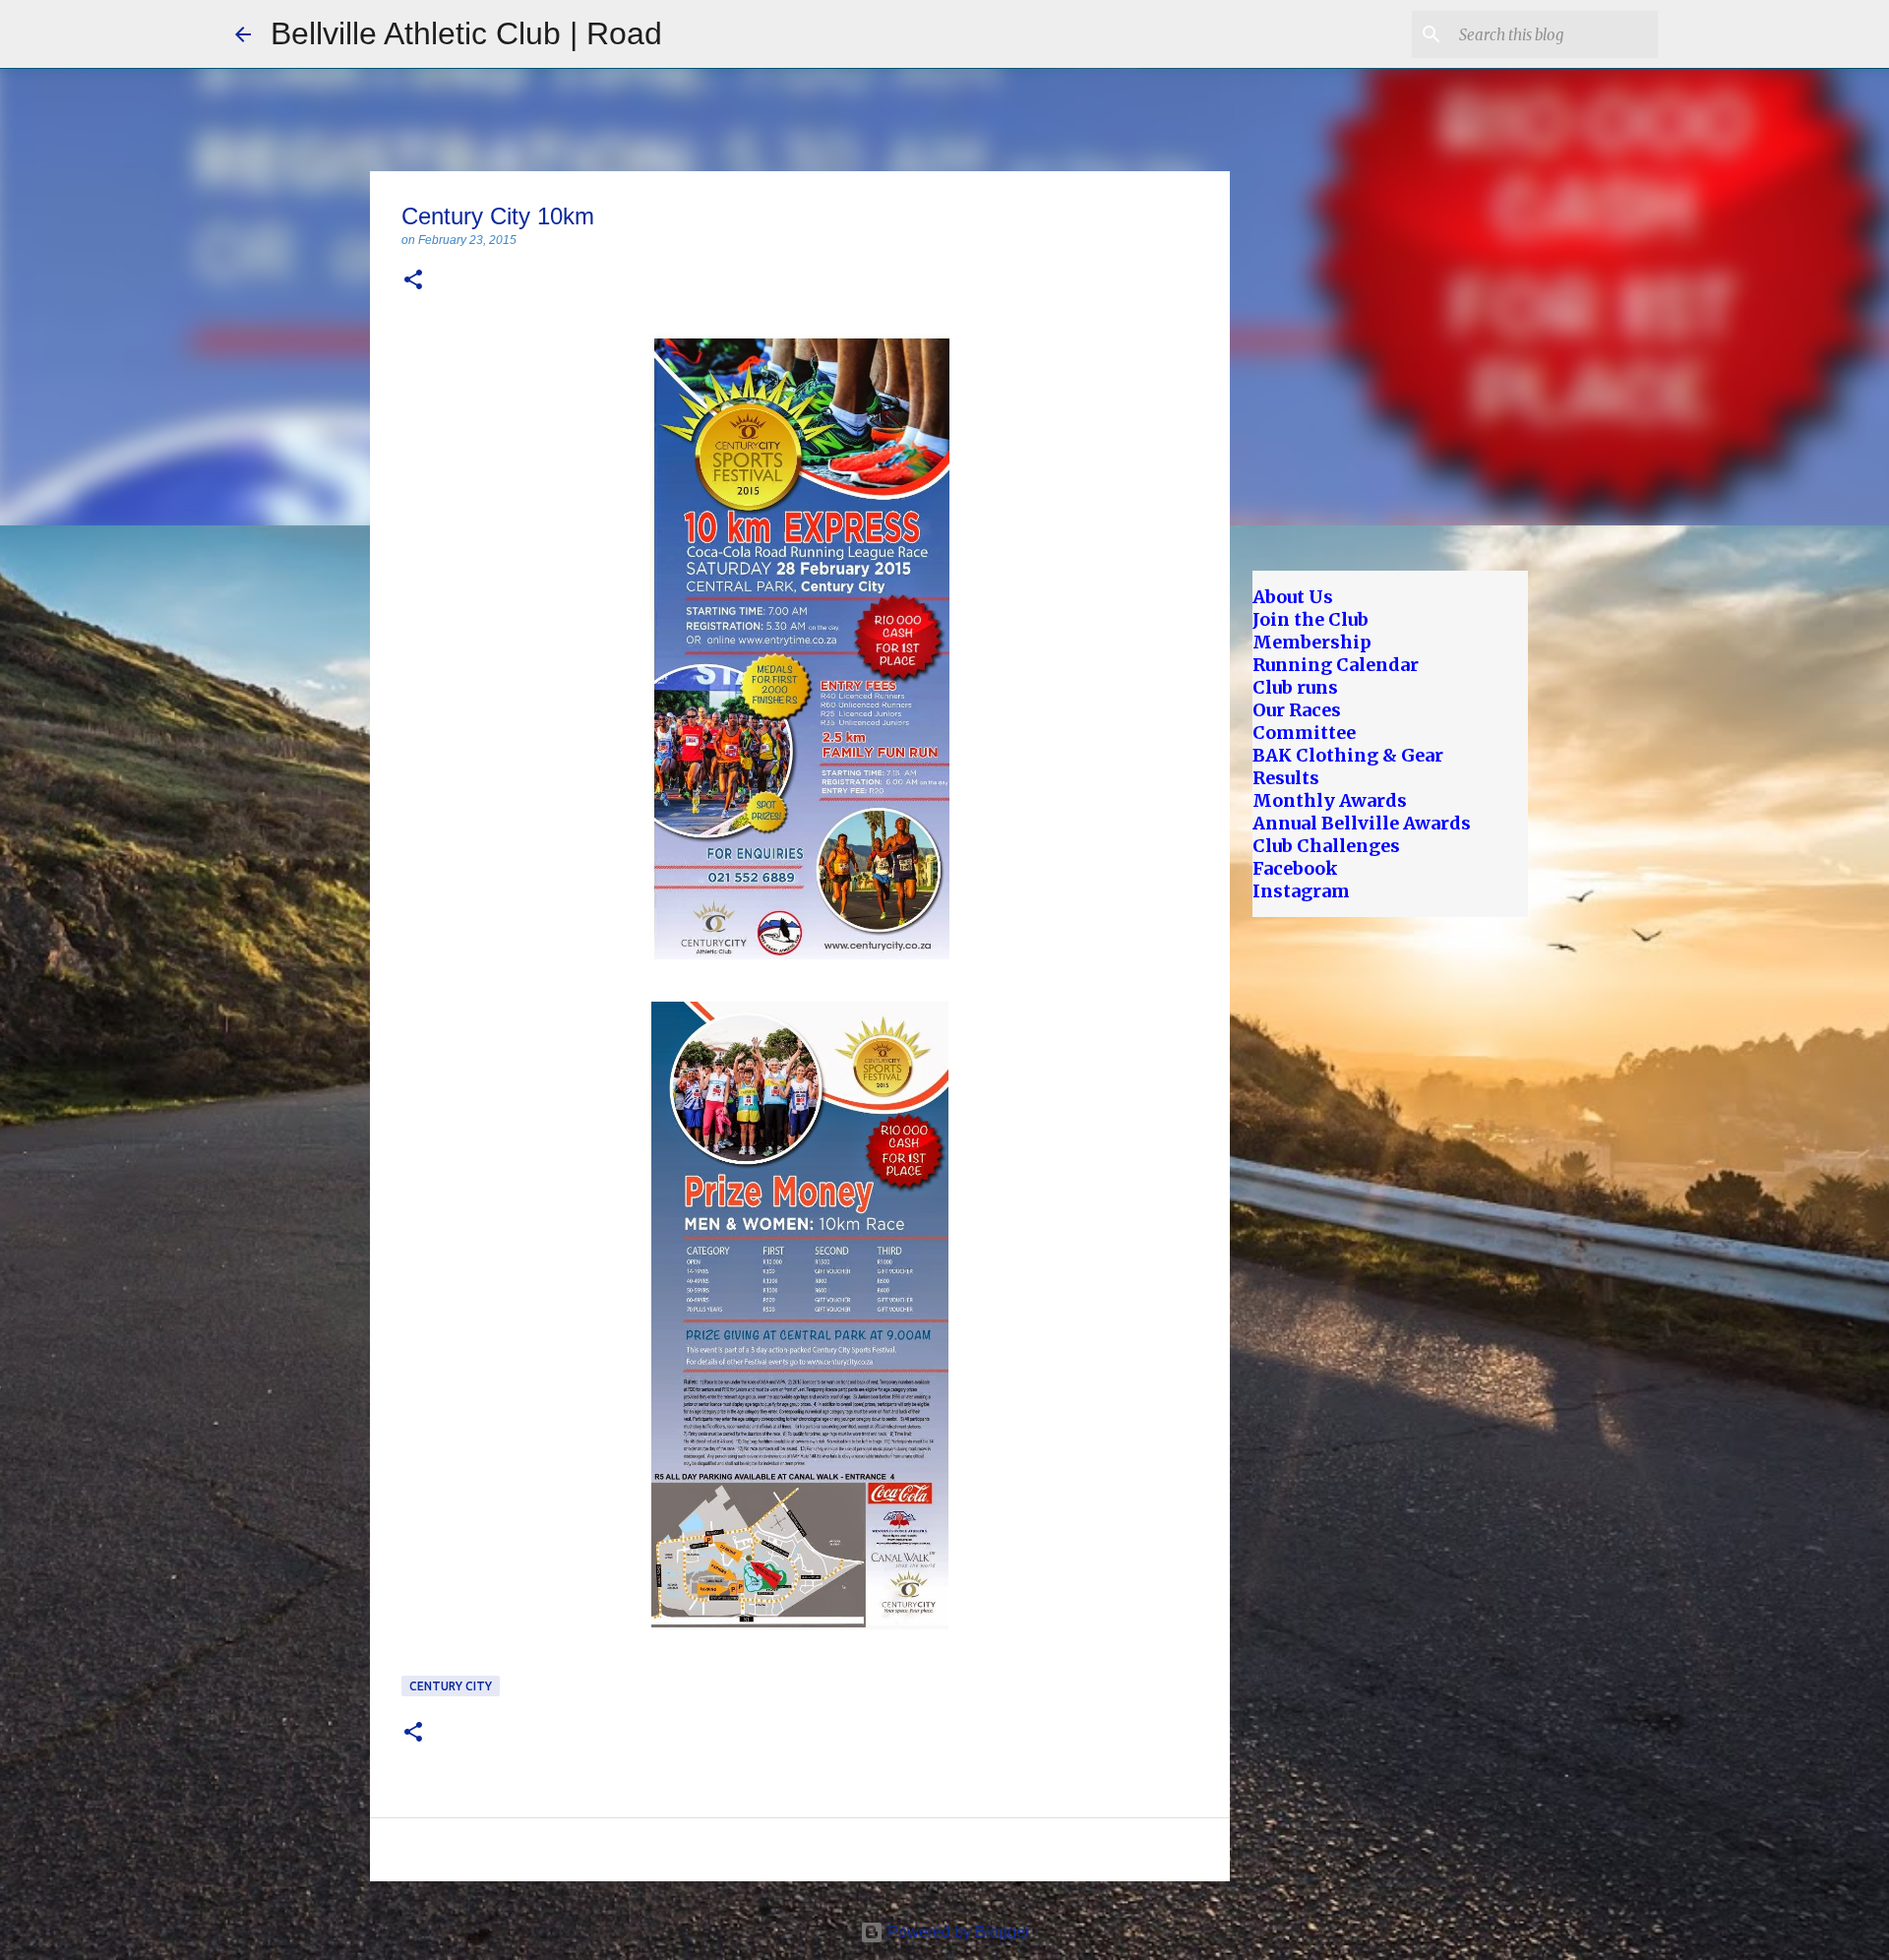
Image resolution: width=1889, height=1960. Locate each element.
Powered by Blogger (957, 1932)
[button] (413, 281)
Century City (451, 1686)
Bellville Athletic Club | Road (466, 33)
